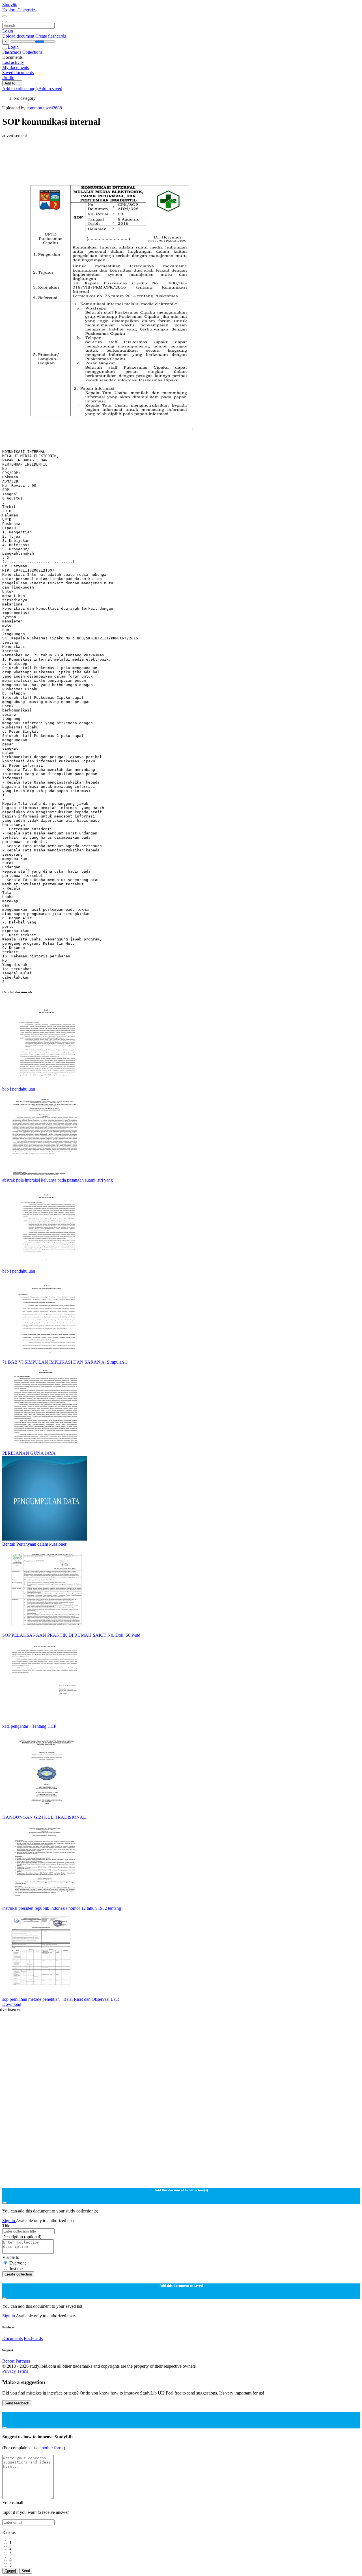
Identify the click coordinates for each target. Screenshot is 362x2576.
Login (8, 31)
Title (6, 2226)
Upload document (19, 36)
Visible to (11, 2257)
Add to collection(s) (20, 89)
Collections (32, 52)
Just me (16, 2269)
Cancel (10, 2571)
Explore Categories (19, 10)
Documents (12, 2338)
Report (8, 2361)
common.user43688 (44, 108)
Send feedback (17, 2403)
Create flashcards (51, 36)
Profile (8, 78)
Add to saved (50, 89)
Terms (22, 2371)
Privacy (10, 2371)
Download (12, 2004)
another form (52, 2448)
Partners (23, 2361)
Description (22, 2237)
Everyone (18, 2263)
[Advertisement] (172, 151)
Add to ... (12, 83)
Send (26, 2571)
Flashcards (12, 52)
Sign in (9, 2221)
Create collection (18, 2274)
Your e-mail (13, 2503)
